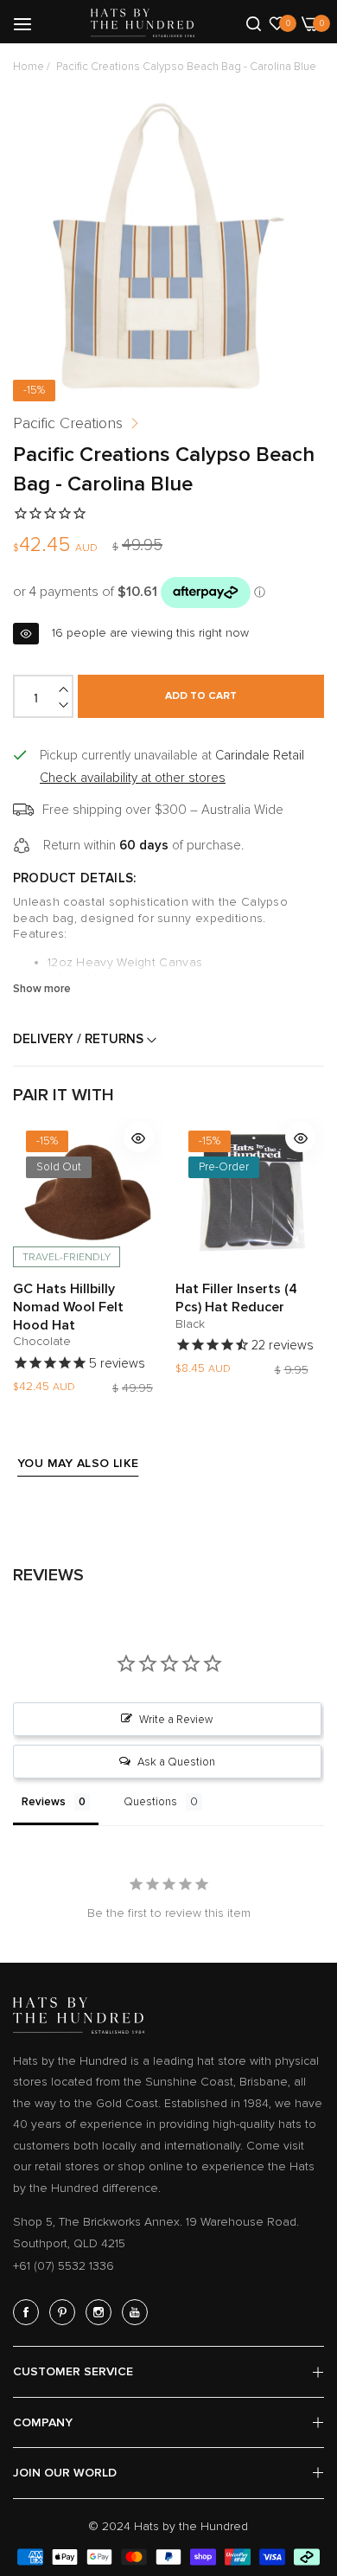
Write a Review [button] (176, 1720)
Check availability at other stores (133, 778)
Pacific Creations (68, 423)
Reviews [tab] (44, 1802)
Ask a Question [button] (176, 1762)
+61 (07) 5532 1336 (64, 2266)
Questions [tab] (150, 1802)
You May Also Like (78, 1463)
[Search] (254, 22)
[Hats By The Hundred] (143, 23)
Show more (42, 989)
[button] (139, 1137)
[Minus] (65, 705)
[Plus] (65, 689)
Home (29, 67)
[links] (29, 2312)
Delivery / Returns (80, 1039)
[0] (277, 22)
